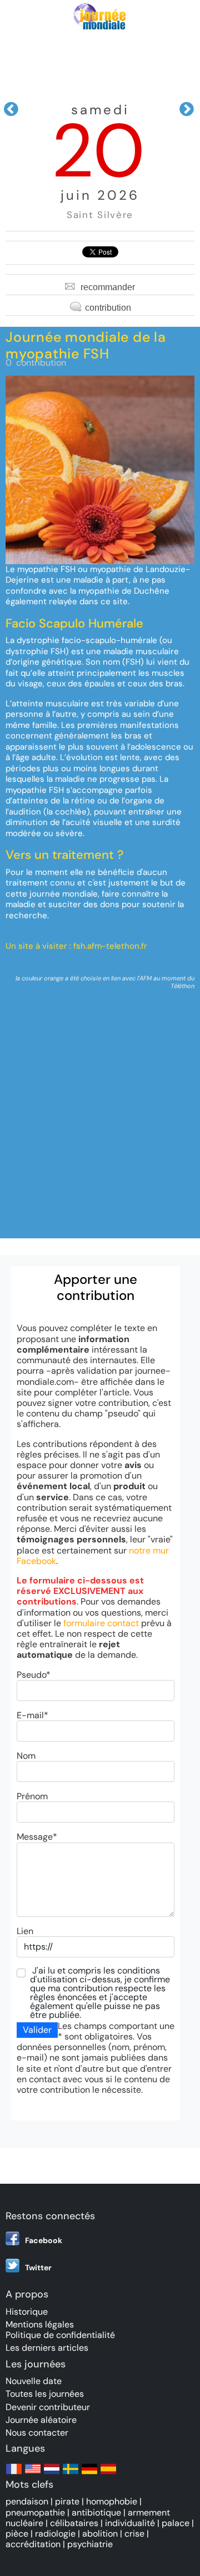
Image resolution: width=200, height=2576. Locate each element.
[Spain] (108, 2474)
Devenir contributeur (48, 2407)
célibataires (74, 2523)
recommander (108, 287)
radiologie (55, 2534)
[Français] (14, 2474)
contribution (108, 308)
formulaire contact (101, 1623)
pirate (67, 2501)
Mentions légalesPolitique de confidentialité (60, 2330)
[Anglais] (33, 2474)
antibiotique (96, 2512)
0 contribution (36, 363)
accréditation (33, 2544)
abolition (100, 2534)
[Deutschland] (89, 2474)
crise (134, 2534)
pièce (17, 2534)
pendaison (27, 2501)
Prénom (32, 1796)
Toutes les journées (45, 2394)
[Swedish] (71, 2474)
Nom (26, 1756)
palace (176, 2523)
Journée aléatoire (41, 2420)
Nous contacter (37, 2433)
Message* (37, 1837)
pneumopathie (35, 2512)
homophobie (112, 2501)
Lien (25, 1931)
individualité (130, 2523)
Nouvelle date (34, 2381)
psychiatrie (90, 2544)
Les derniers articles (47, 2348)
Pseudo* (34, 1675)
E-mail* (32, 1715)
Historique (27, 2312)
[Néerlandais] (52, 2474)
